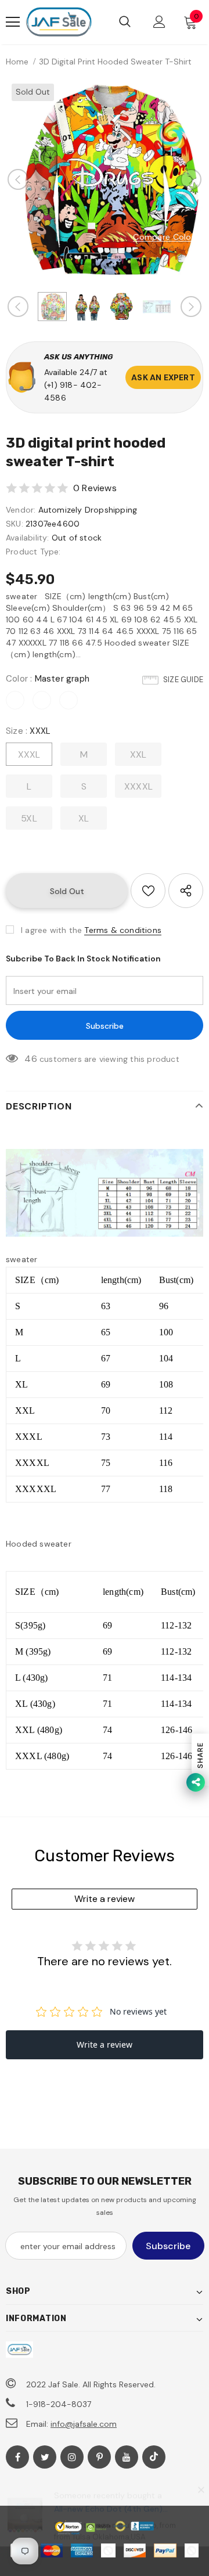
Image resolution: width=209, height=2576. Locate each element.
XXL (138, 754)
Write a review (105, 1899)
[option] (105, 179)
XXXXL (138, 786)
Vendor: (21, 510)
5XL (29, 818)
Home (17, 62)
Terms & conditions (123, 930)
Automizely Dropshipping (88, 510)
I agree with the (51, 930)
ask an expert (163, 377)
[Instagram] (72, 2457)
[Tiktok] (154, 2457)
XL (84, 818)
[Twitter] (45, 2457)
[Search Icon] (125, 22)
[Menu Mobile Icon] (13, 22)
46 (30, 1059)
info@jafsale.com (84, 2424)
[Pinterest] (99, 2457)
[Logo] (59, 22)
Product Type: (33, 552)
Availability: (28, 538)
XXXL (29, 754)
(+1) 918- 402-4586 (73, 391)
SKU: (15, 524)
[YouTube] (127, 2457)
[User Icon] (159, 22)
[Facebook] (17, 2457)
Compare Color (164, 237)
